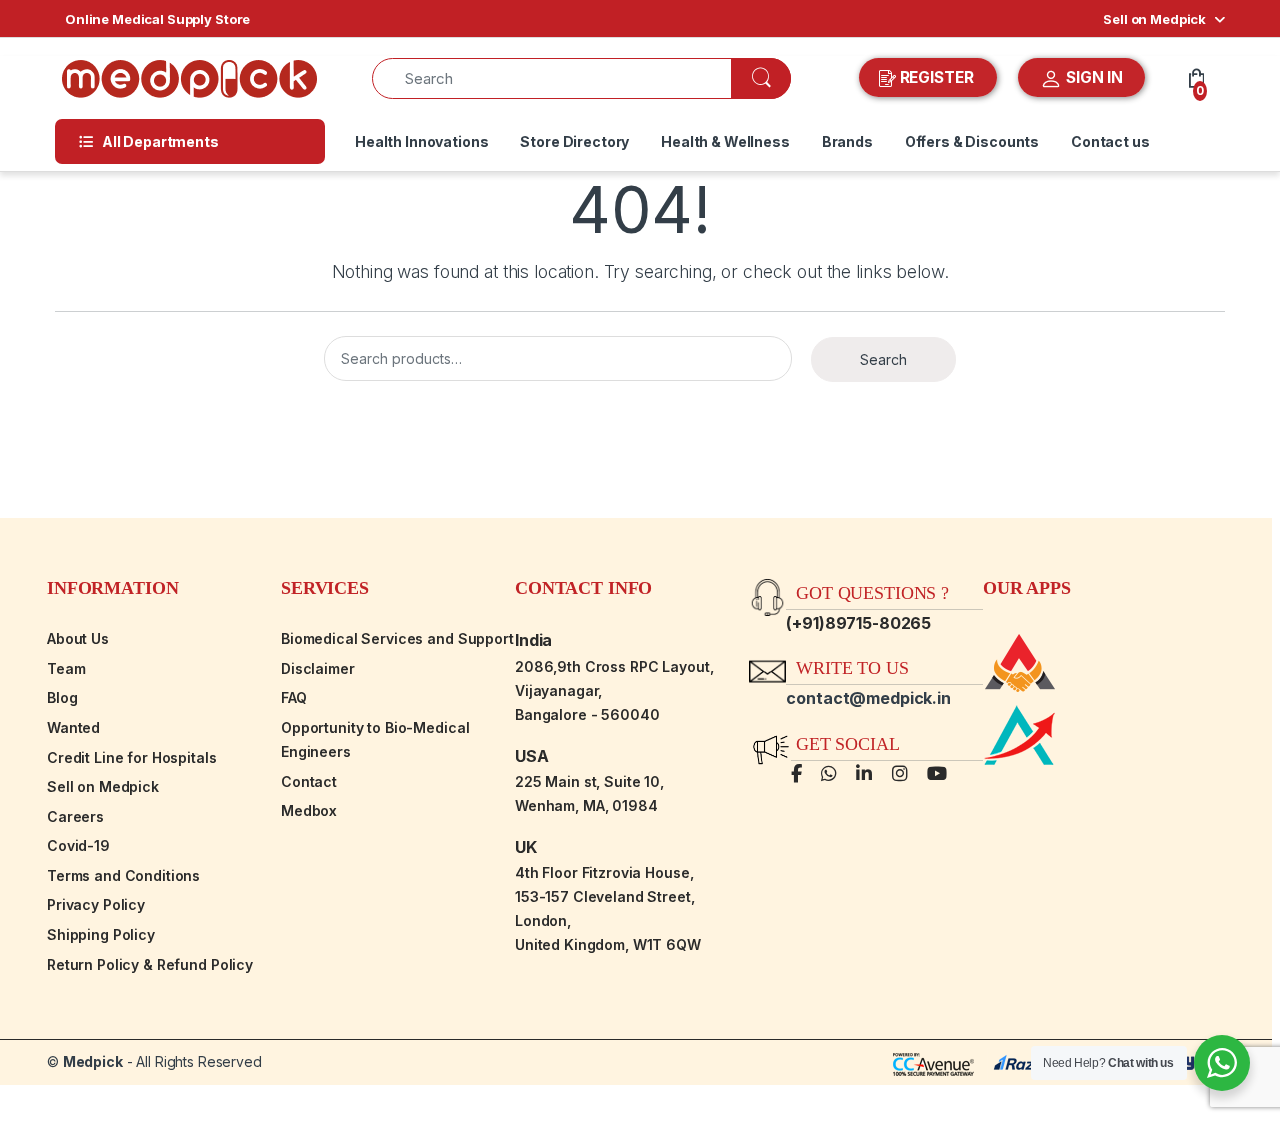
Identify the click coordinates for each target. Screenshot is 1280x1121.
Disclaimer (318, 668)
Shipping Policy (101, 934)
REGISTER (937, 77)
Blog (62, 697)
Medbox (309, 810)
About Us (78, 638)
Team (66, 668)
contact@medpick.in (868, 698)
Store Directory (574, 141)
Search (883, 359)
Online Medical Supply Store (157, 19)
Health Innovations (421, 141)
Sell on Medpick (1154, 19)
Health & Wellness (725, 141)
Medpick (93, 1061)
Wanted (73, 727)
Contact (309, 781)
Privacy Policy (96, 904)
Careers (75, 816)
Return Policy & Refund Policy (150, 964)
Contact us (1110, 141)
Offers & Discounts (972, 141)
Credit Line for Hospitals (132, 757)
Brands (847, 141)
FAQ (294, 697)
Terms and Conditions (123, 875)
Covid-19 (78, 845)
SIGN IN (1092, 77)
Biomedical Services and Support (397, 638)
